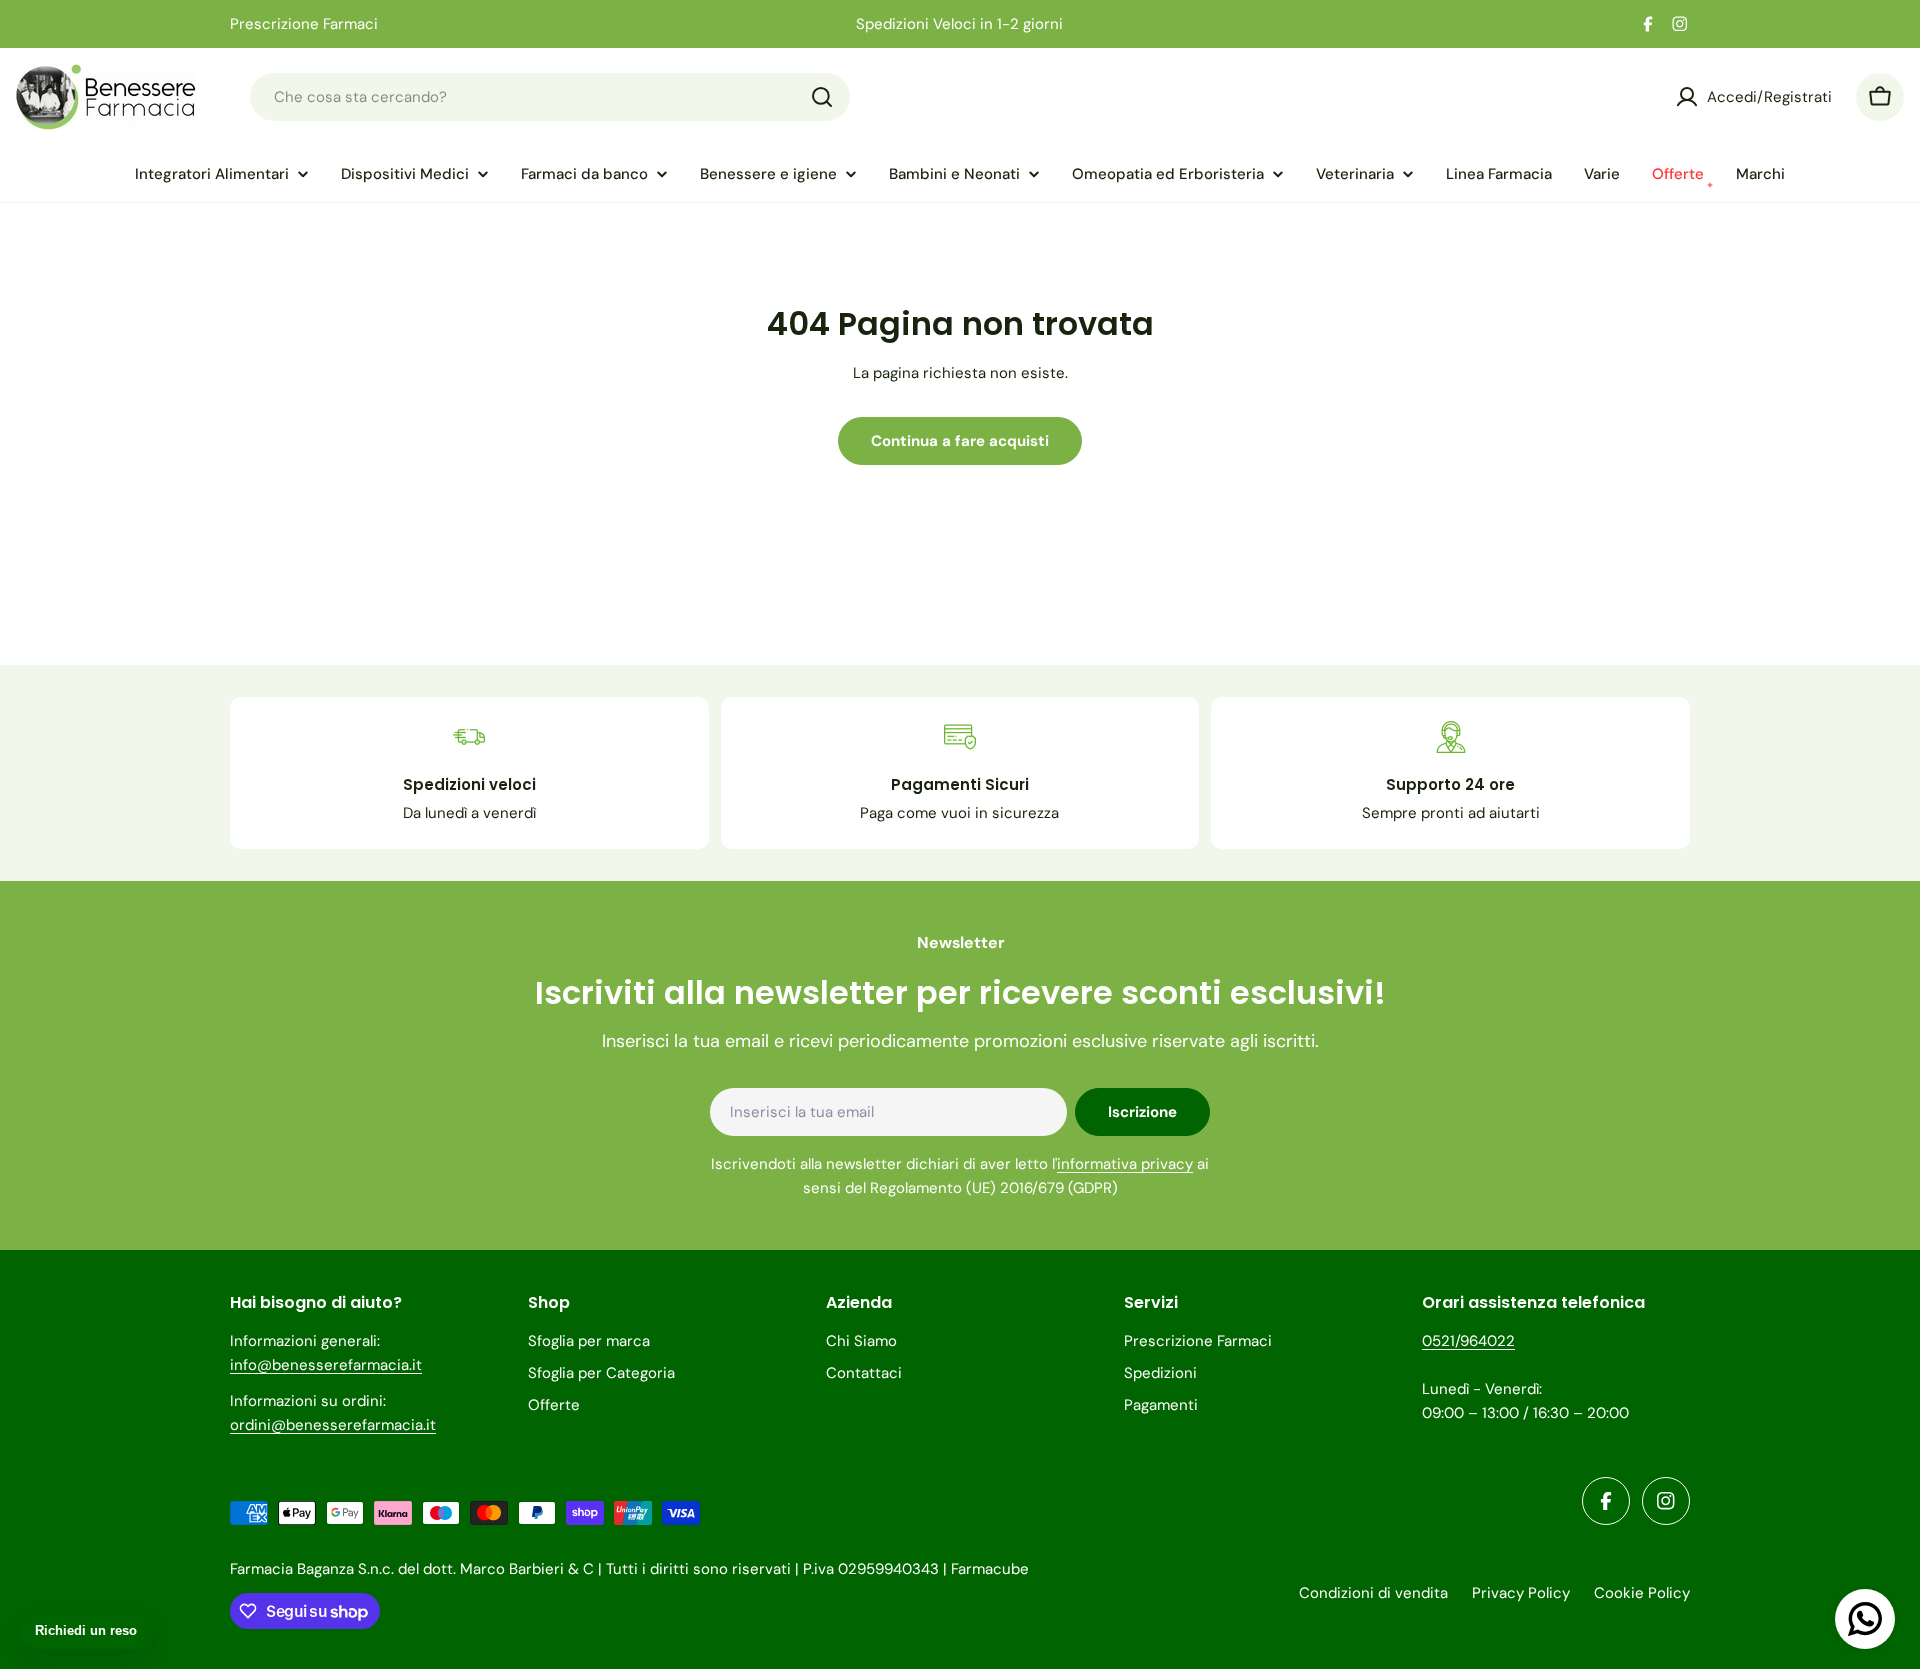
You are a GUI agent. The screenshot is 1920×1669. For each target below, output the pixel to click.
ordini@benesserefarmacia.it (333, 1425)
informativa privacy (1125, 1164)
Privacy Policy (1521, 1593)
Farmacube (990, 1569)
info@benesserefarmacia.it (326, 1365)
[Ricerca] (822, 97)
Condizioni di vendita (1373, 1593)
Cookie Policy (1642, 1593)
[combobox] (550, 97)
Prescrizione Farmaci (304, 24)
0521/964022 (1468, 1341)
